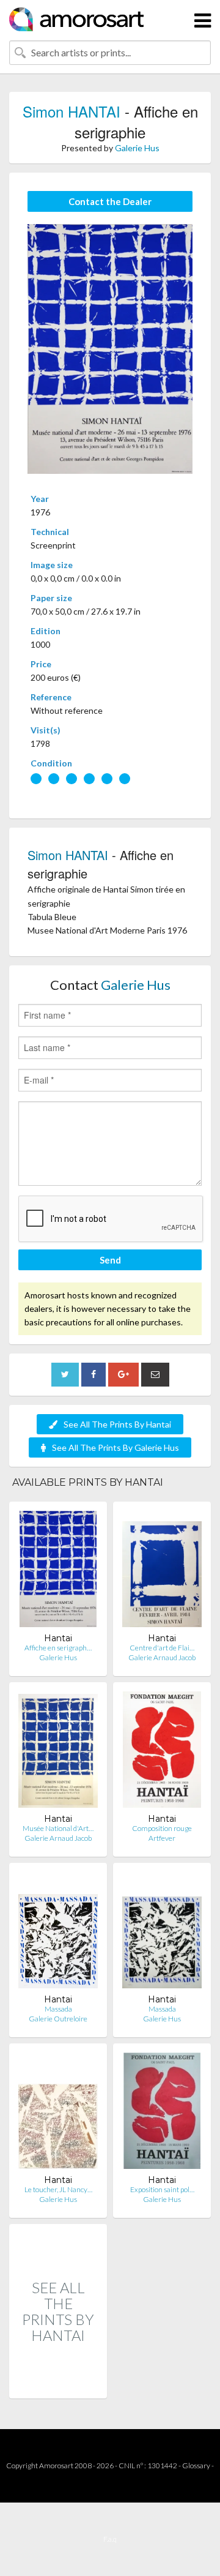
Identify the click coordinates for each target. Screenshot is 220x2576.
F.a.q (110, 2539)
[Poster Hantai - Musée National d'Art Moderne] (58, 1752)
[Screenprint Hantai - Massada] (58, 1933)
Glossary (196, 2466)
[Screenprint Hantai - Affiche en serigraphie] (58, 1572)
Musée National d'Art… (58, 1828)
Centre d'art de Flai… (162, 1648)
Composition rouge (162, 1828)
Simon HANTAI (71, 111)
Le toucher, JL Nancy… (58, 2189)
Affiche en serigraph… (58, 1648)
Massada (58, 2009)
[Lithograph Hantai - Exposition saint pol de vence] (162, 2114)
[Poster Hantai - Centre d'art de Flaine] (162, 1572)
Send (110, 1260)
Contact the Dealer (110, 201)
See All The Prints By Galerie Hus (116, 1447)
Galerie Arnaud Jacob (162, 1657)
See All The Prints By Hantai (117, 1424)
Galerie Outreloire (58, 2019)
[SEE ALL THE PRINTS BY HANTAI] (58, 2385)
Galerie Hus (137, 148)
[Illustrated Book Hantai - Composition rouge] (162, 1752)
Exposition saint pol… (162, 2189)
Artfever (162, 1838)
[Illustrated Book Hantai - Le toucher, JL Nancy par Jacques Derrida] (58, 2114)
